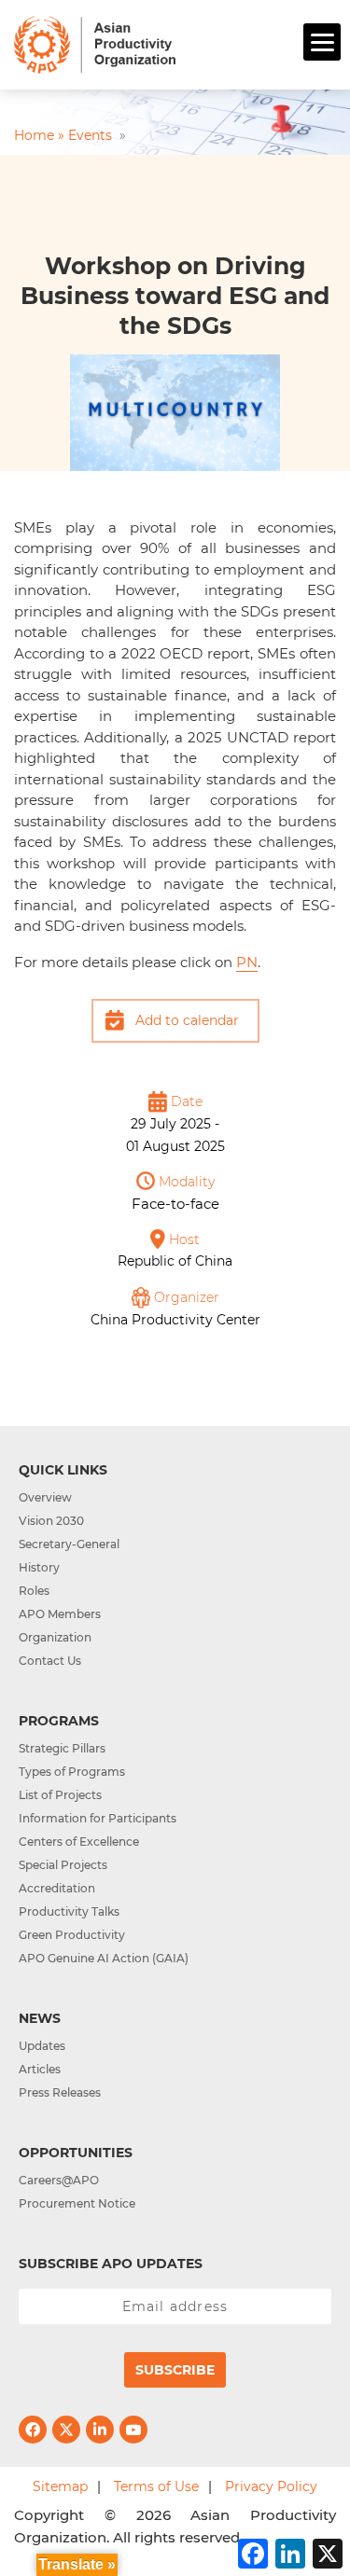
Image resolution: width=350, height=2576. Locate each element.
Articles (40, 2069)
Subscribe (175, 2370)
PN (247, 962)
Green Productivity (72, 1935)
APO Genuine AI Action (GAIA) (104, 1958)
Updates (42, 2046)
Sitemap (60, 2486)
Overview (45, 1497)
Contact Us (50, 1661)
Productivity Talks (69, 1911)
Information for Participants (98, 1818)
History (39, 1567)
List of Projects (60, 1795)
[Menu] (322, 42)
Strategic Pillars (62, 1748)
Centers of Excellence (79, 1842)
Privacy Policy (271, 2486)
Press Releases (60, 2092)
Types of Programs (72, 1772)
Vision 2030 (51, 1521)
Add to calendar (187, 1020)
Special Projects (63, 1865)
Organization (55, 1637)
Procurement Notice (77, 2203)
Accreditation (57, 1888)
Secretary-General (69, 1544)
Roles (34, 1591)
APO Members (60, 1614)
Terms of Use (156, 2486)
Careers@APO (59, 2180)
